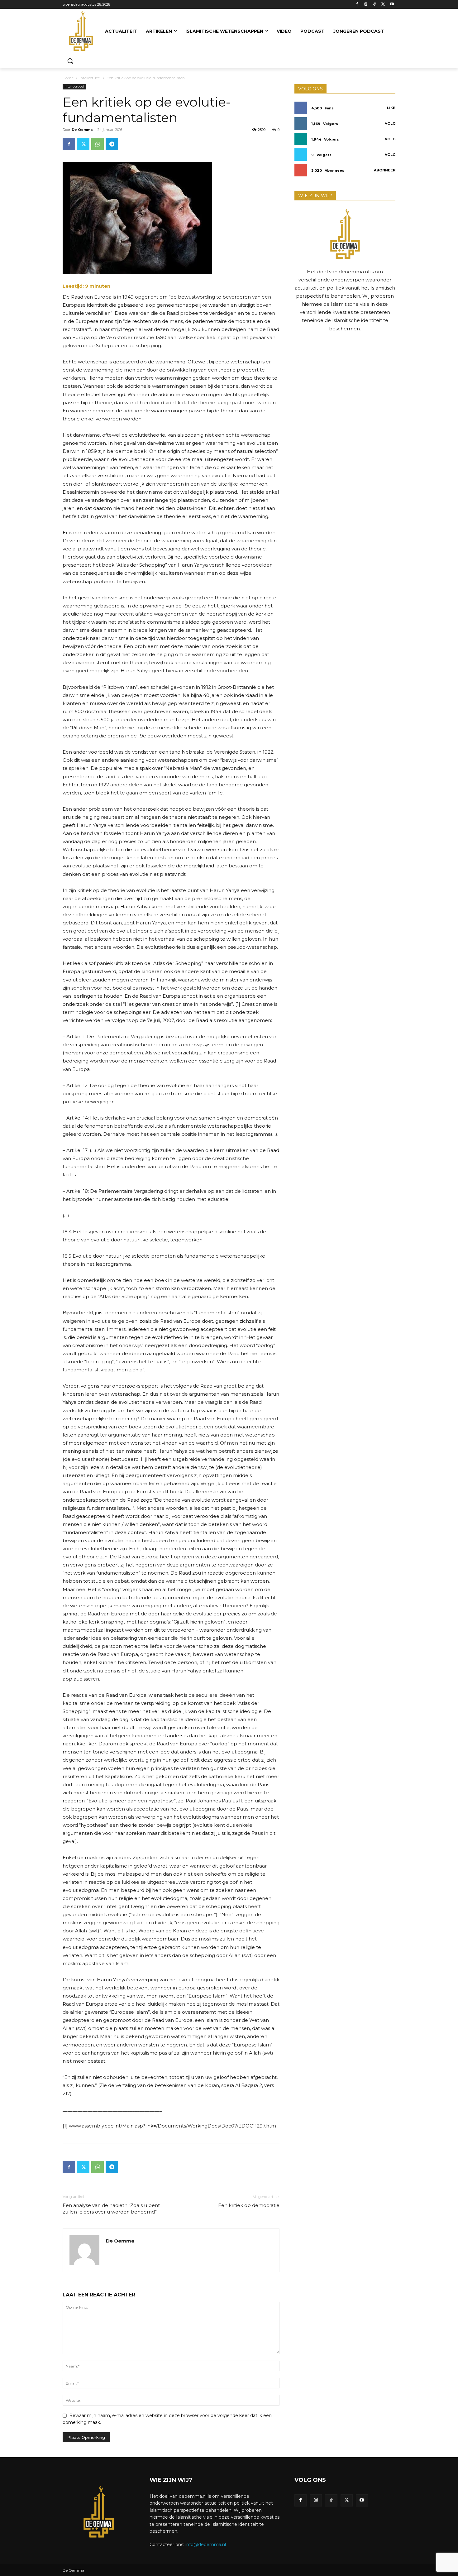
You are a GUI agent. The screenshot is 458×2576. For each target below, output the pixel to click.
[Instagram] (366, 5)
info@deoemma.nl (206, 2545)
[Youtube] (392, 5)
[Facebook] (357, 5)
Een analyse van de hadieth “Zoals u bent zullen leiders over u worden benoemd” (111, 2209)
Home (68, 78)
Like (391, 108)
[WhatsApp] (98, 144)
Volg (390, 123)
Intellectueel (90, 78)
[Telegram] (112, 144)
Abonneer (385, 170)
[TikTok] (375, 5)
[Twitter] (383, 5)
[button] (70, 61)
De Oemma (82, 130)
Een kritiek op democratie (249, 2205)
